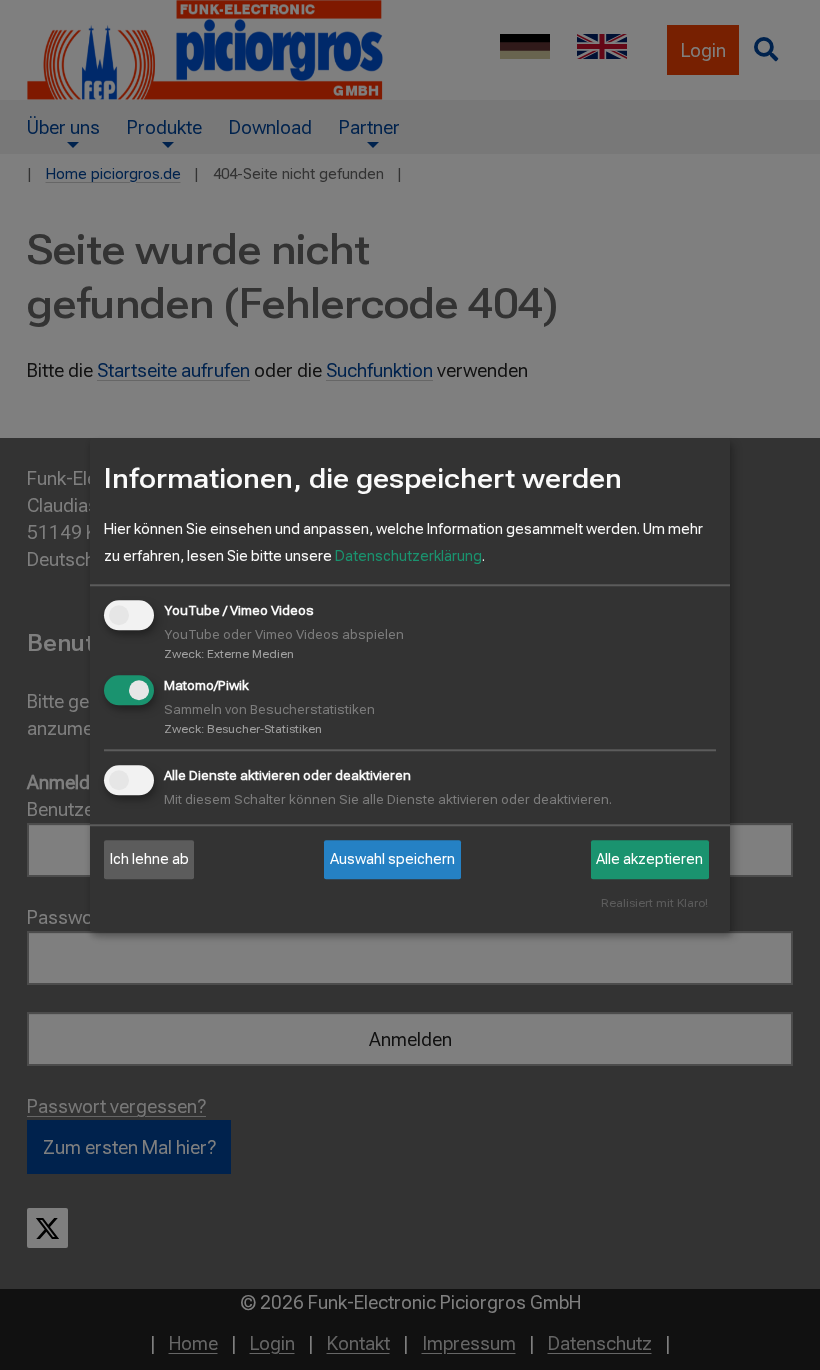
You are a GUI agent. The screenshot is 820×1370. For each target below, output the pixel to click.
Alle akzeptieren (649, 859)
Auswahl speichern (392, 859)
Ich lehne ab (149, 859)
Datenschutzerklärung (408, 556)
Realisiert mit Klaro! (654, 904)
